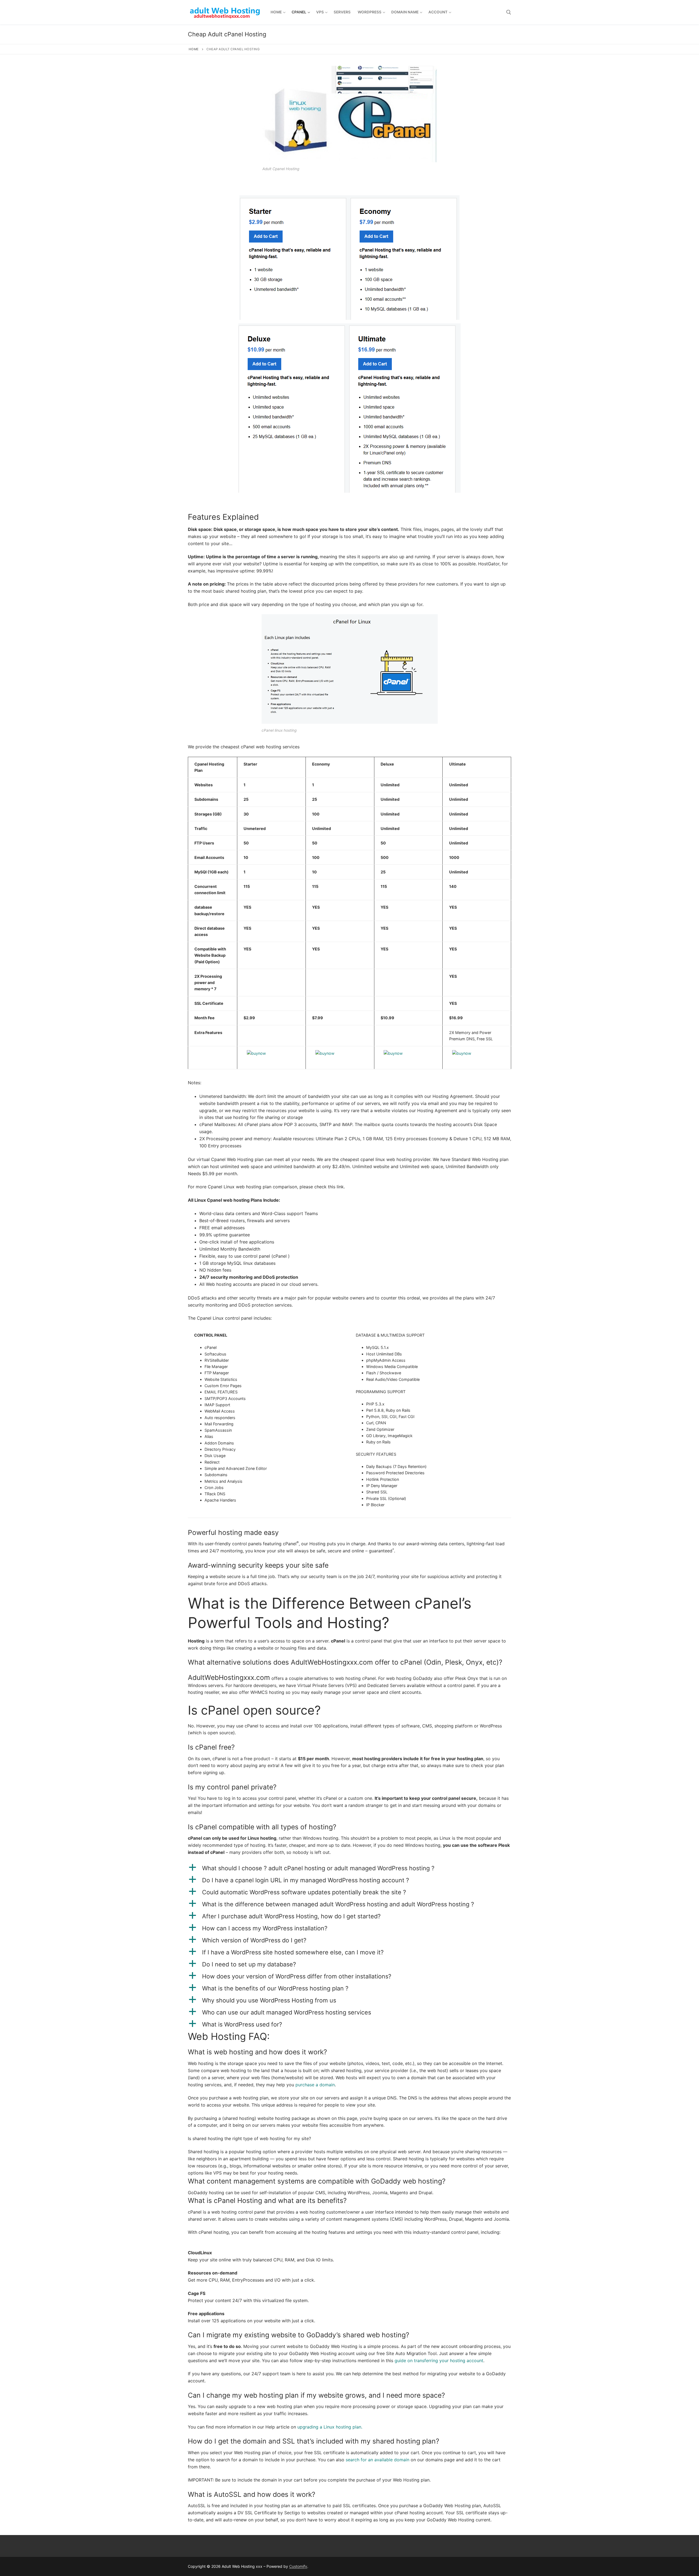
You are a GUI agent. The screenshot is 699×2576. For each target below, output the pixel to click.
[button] (349, 1868)
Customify (298, 2566)
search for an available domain (377, 2460)
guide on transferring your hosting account (439, 2361)
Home (194, 49)
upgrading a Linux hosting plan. (330, 2427)
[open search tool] (509, 12)
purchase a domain (315, 2085)
